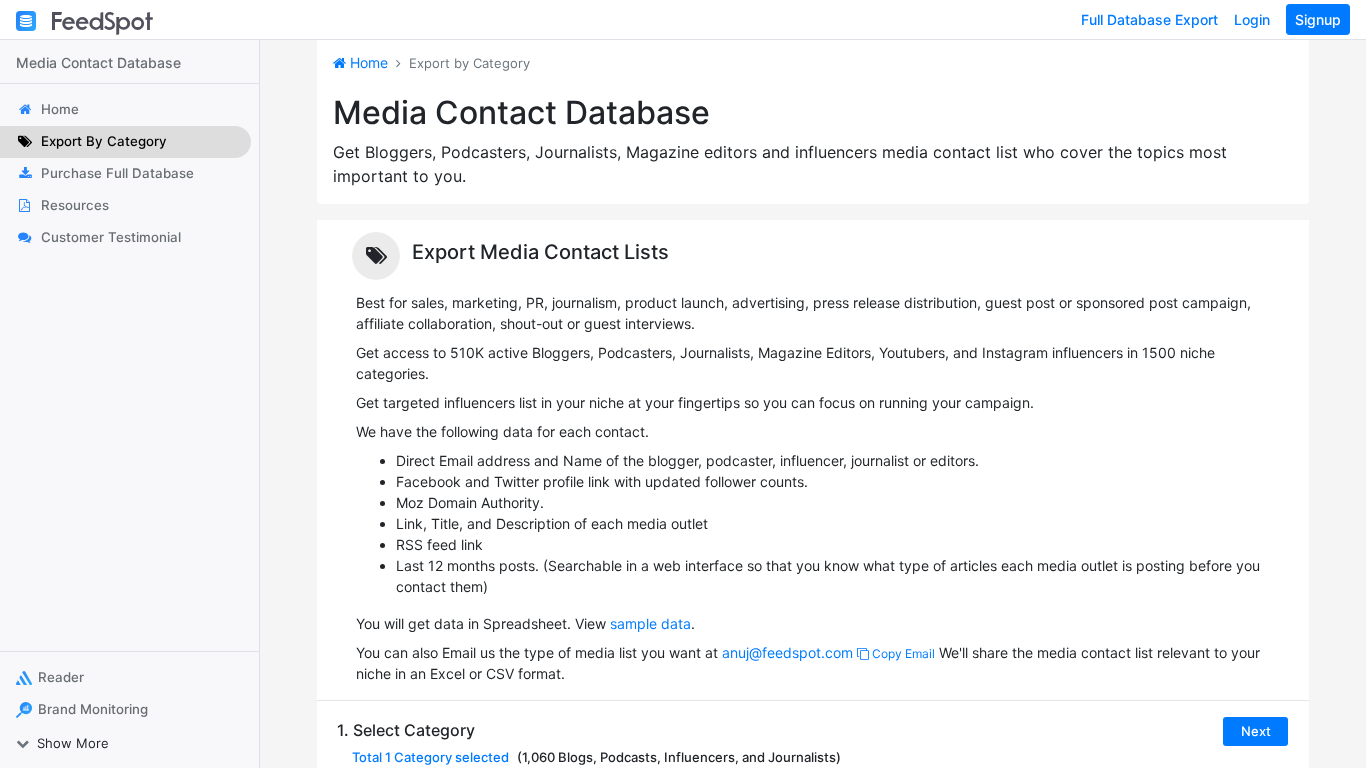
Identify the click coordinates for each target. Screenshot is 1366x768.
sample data (650, 623)
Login (1252, 19)
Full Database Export (1149, 19)
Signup (1318, 19)
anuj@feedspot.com (787, 652)
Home (367, 62)
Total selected (430, 757)
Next (1256, 731)
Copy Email (902, 653)
